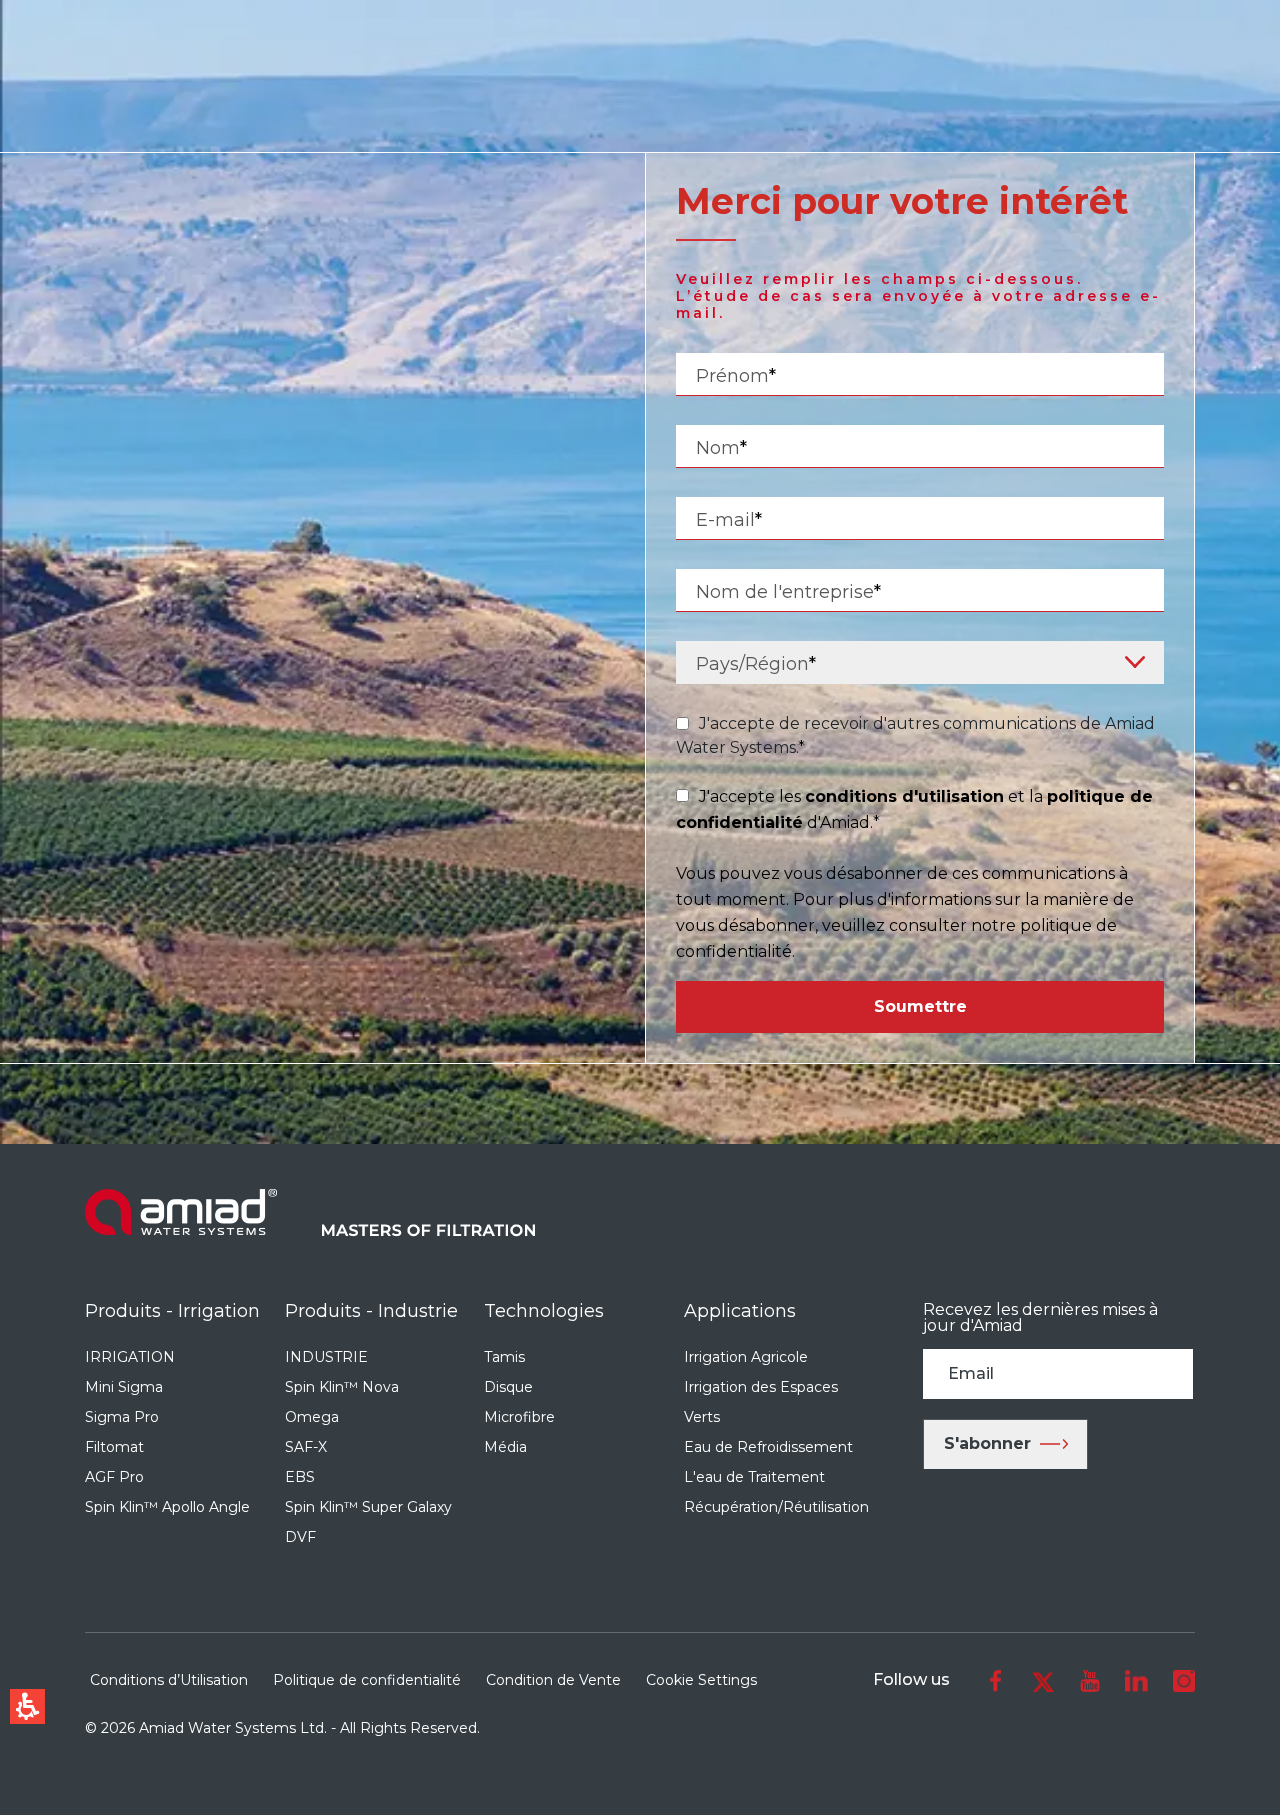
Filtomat (114, 1447)
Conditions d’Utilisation (169, 1680)
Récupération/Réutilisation (776, 1507)
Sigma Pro (122, 1417)
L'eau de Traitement (754, 1477)
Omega (312, 1417)
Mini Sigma (124, 1387)
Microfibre (519, 1417)
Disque (508, 1387)
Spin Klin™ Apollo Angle (167, 1507)
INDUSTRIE (326, 1357)
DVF (300, 1537)
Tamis (504, 1357)
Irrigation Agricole (746, 1357)
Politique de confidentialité (367, 1680)
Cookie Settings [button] (701, 1680)
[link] (995, 1680)
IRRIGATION (130, 1357)
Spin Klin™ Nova (342, 1387)
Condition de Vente (553, 1680)
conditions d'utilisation (904, 796)
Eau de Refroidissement (768, 1447)
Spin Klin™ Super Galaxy (368, 1507)
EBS (300, 1477)
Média (505, 1447)
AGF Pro (114, 1477)
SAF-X (306, 1447)
